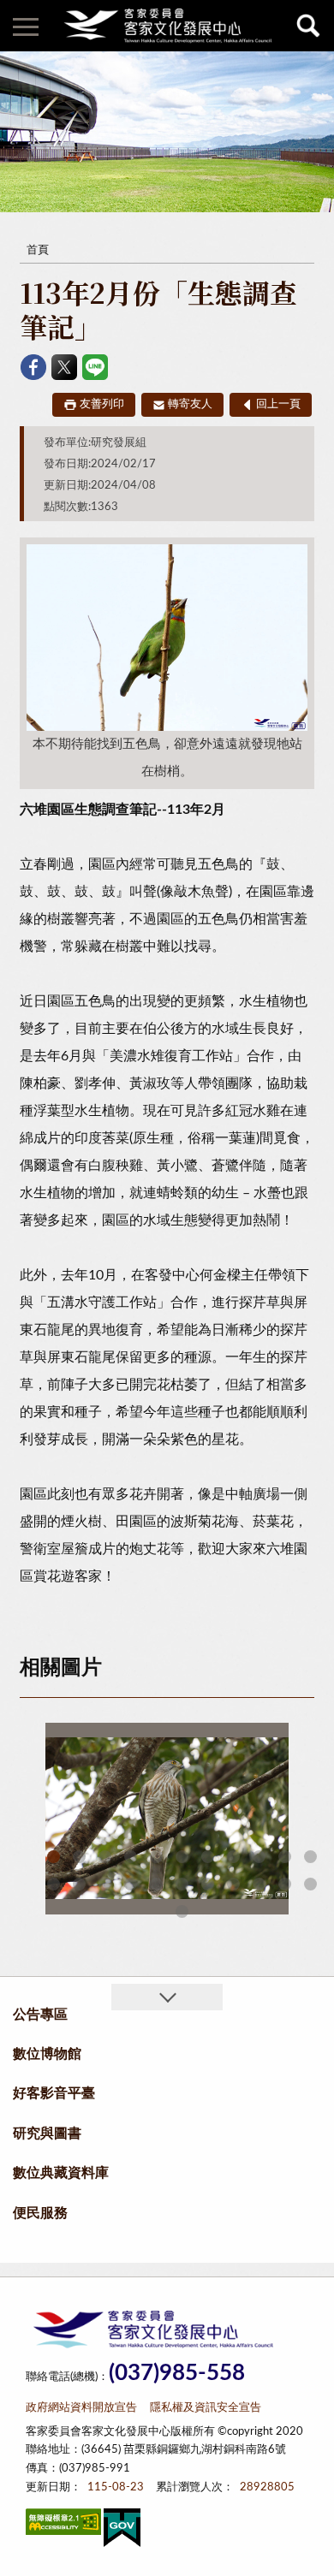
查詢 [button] (308, 26)
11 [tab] (310, 1857)
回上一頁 (278, 404)
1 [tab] (54, 1857)
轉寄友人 (190, 404)
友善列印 (102, 404)
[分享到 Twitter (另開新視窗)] (64, 367)
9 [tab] (259, 1857)
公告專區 (40, 2015)
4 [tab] (131, 1857)
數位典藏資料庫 (61, 2173)
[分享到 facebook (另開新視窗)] (33, 367)
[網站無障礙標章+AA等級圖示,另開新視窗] (63, 2525)
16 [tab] (156, 1884)
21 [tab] (285, 1884)
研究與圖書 (47, 2134)
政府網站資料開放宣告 (81, 2408)
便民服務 (40, 2213)
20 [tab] (259, 1884)
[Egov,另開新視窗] (122, 2531)
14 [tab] (105, 1884)
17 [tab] (182, 1884)
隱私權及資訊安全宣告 (206, 2408)
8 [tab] (233, 1857)
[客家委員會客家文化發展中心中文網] (167, 26)
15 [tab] (131, 1884)
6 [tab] (182, 1857)
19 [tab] (233, 1884)
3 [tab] (105, 1857)
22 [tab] (310, 1884)
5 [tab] (156, 1857)
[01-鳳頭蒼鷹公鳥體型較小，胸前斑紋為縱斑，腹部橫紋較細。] (167, 1819)
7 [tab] (208, 1857)
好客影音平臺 (54, 2093)
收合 (167, 1997)
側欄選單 (26, 26)
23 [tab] (182, 1911)
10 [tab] (285, 1857)
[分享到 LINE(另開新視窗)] (95, 367)
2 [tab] (79, 1857)
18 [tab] (208, 1884)
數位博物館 (47, 2054)
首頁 (38, 250)
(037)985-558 (177, 2374)
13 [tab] (79, 1884)
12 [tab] (54, 1884)
